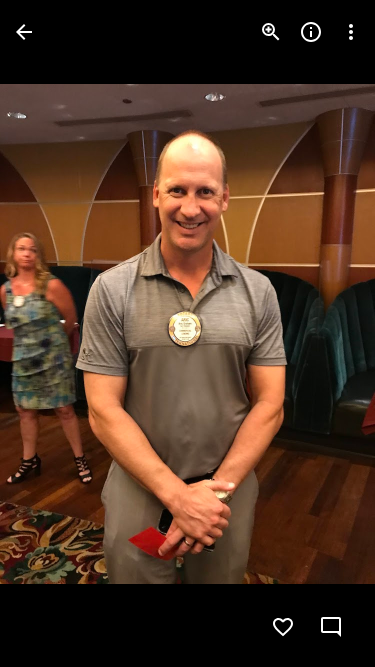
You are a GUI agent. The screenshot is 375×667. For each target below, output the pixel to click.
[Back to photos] (24, 32)
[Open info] (311, 32)
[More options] (351, 32)
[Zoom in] (271, 32)
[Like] (283, 627)
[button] (56, 334)
